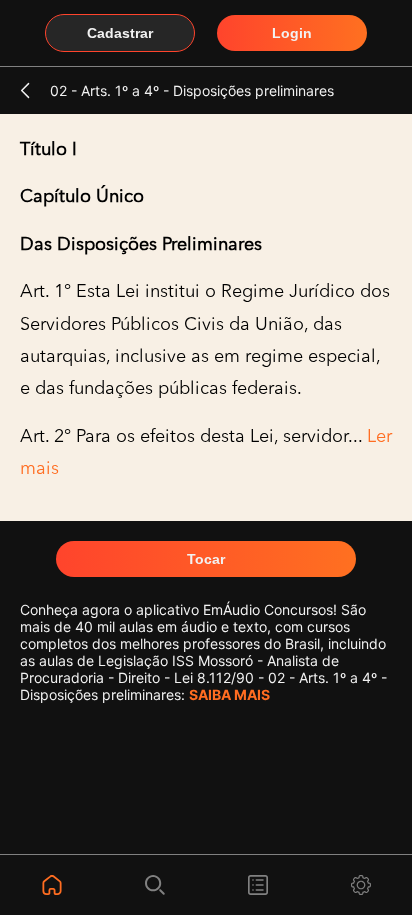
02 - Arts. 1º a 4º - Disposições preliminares (192, 90)
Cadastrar (120, 33)
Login (292, 33)
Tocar (206, 559)
